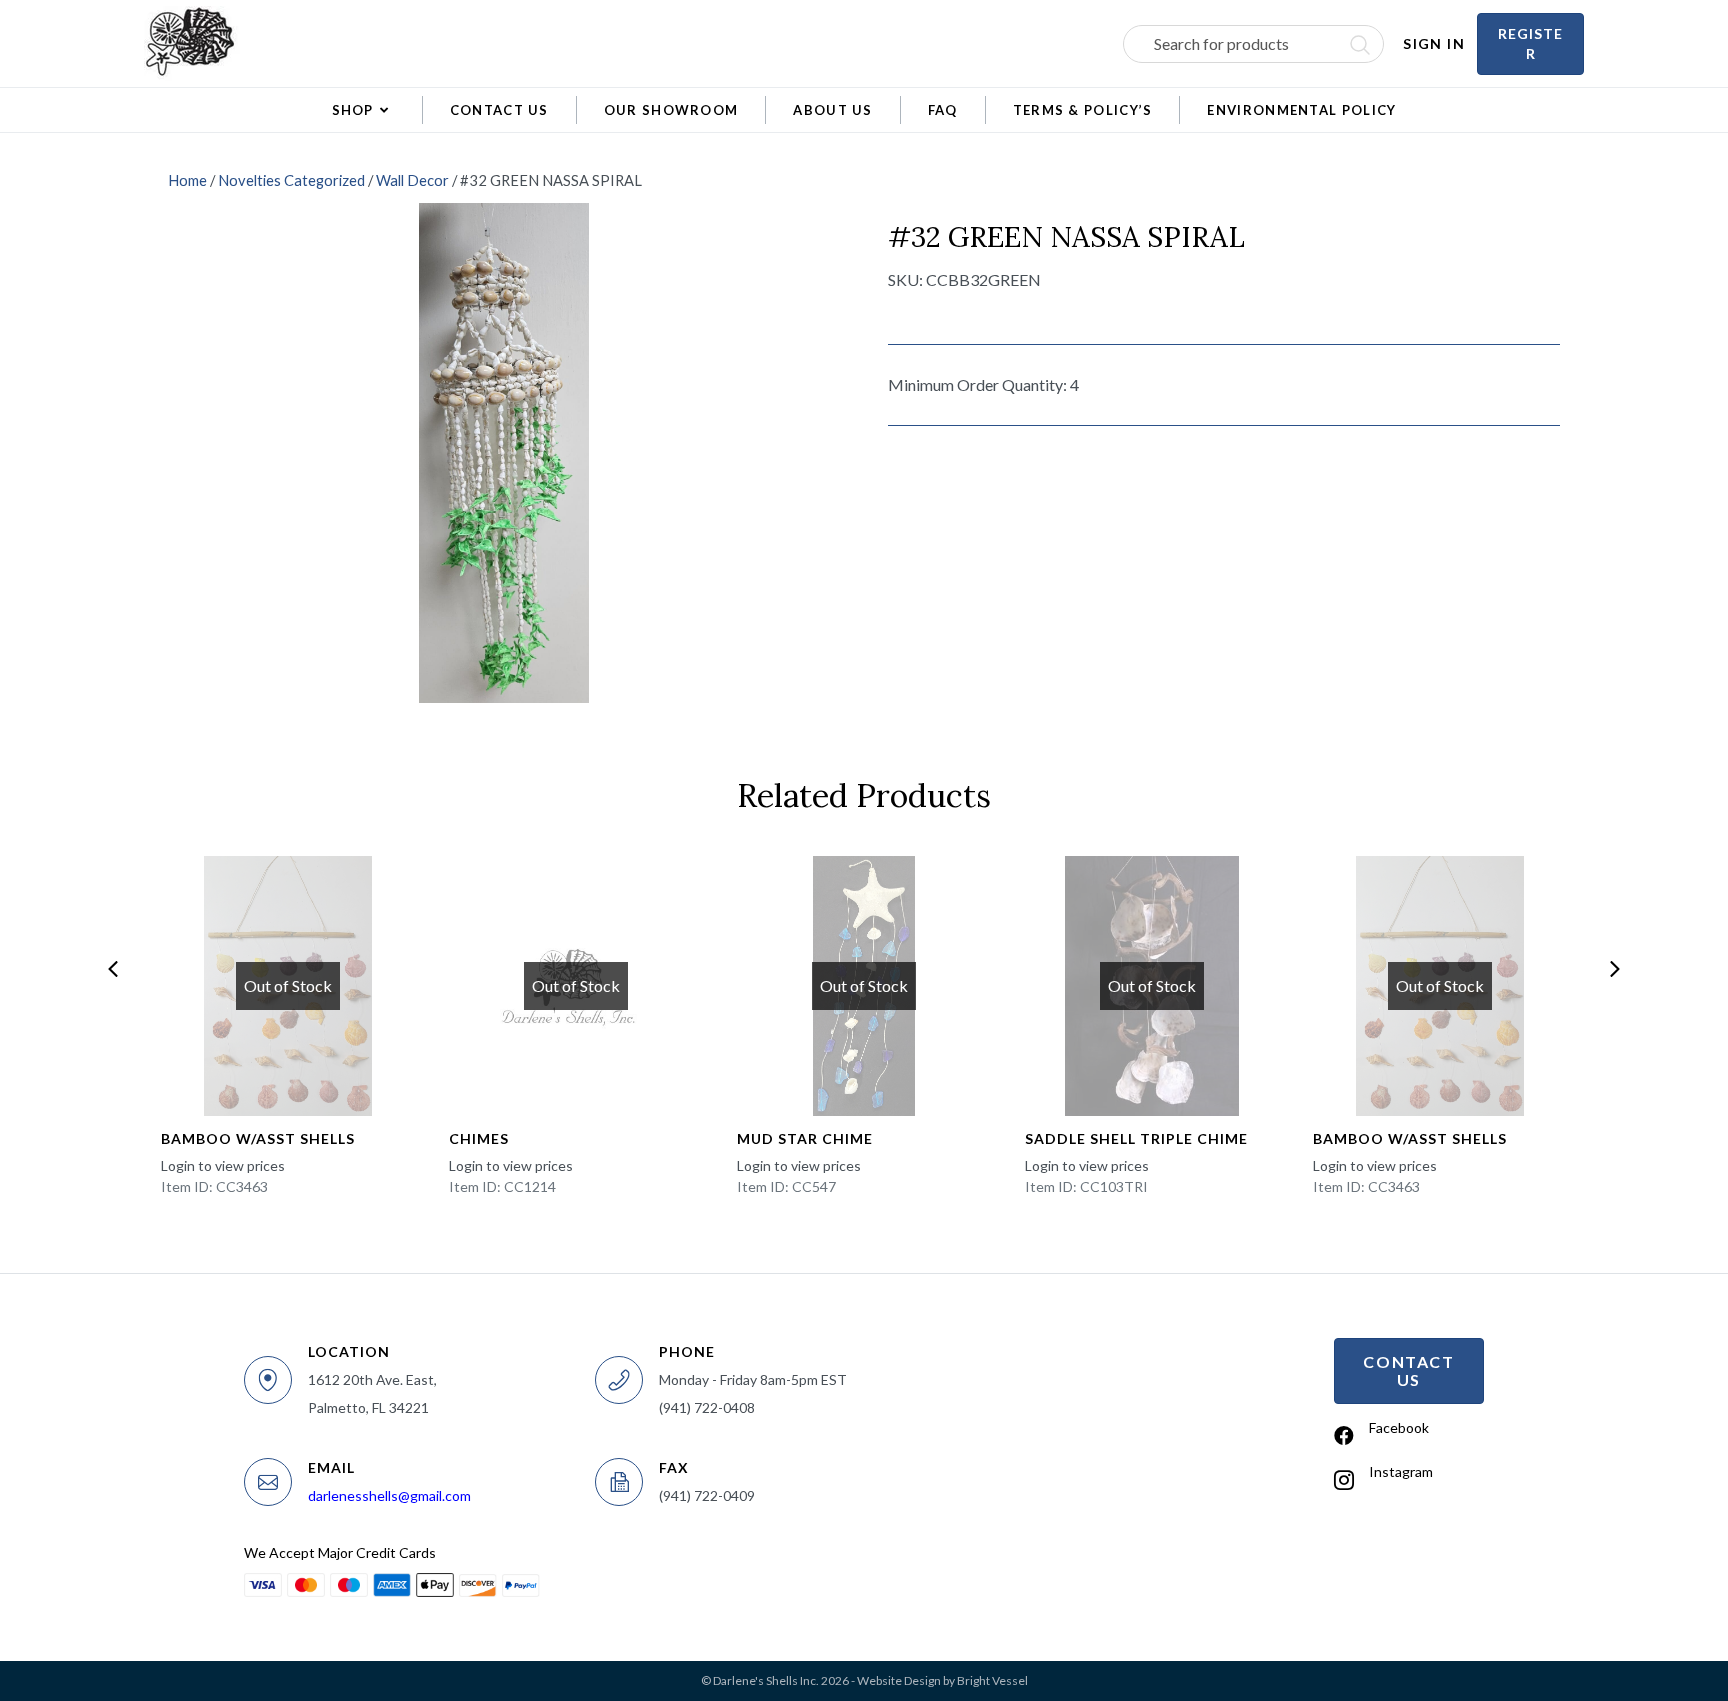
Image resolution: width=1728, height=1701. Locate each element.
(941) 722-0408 (707, 1407)
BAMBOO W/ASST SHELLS (258, 1138)
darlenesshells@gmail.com (389, 1495)
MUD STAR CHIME (805, 1138)
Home (187, 180)
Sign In (1434, 43)
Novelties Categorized (291, 180)
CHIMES (479, 1138)
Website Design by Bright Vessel (942, 1680)
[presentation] (113, 969)
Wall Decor (412, 180)
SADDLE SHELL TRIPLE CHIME (1136, 1138)
